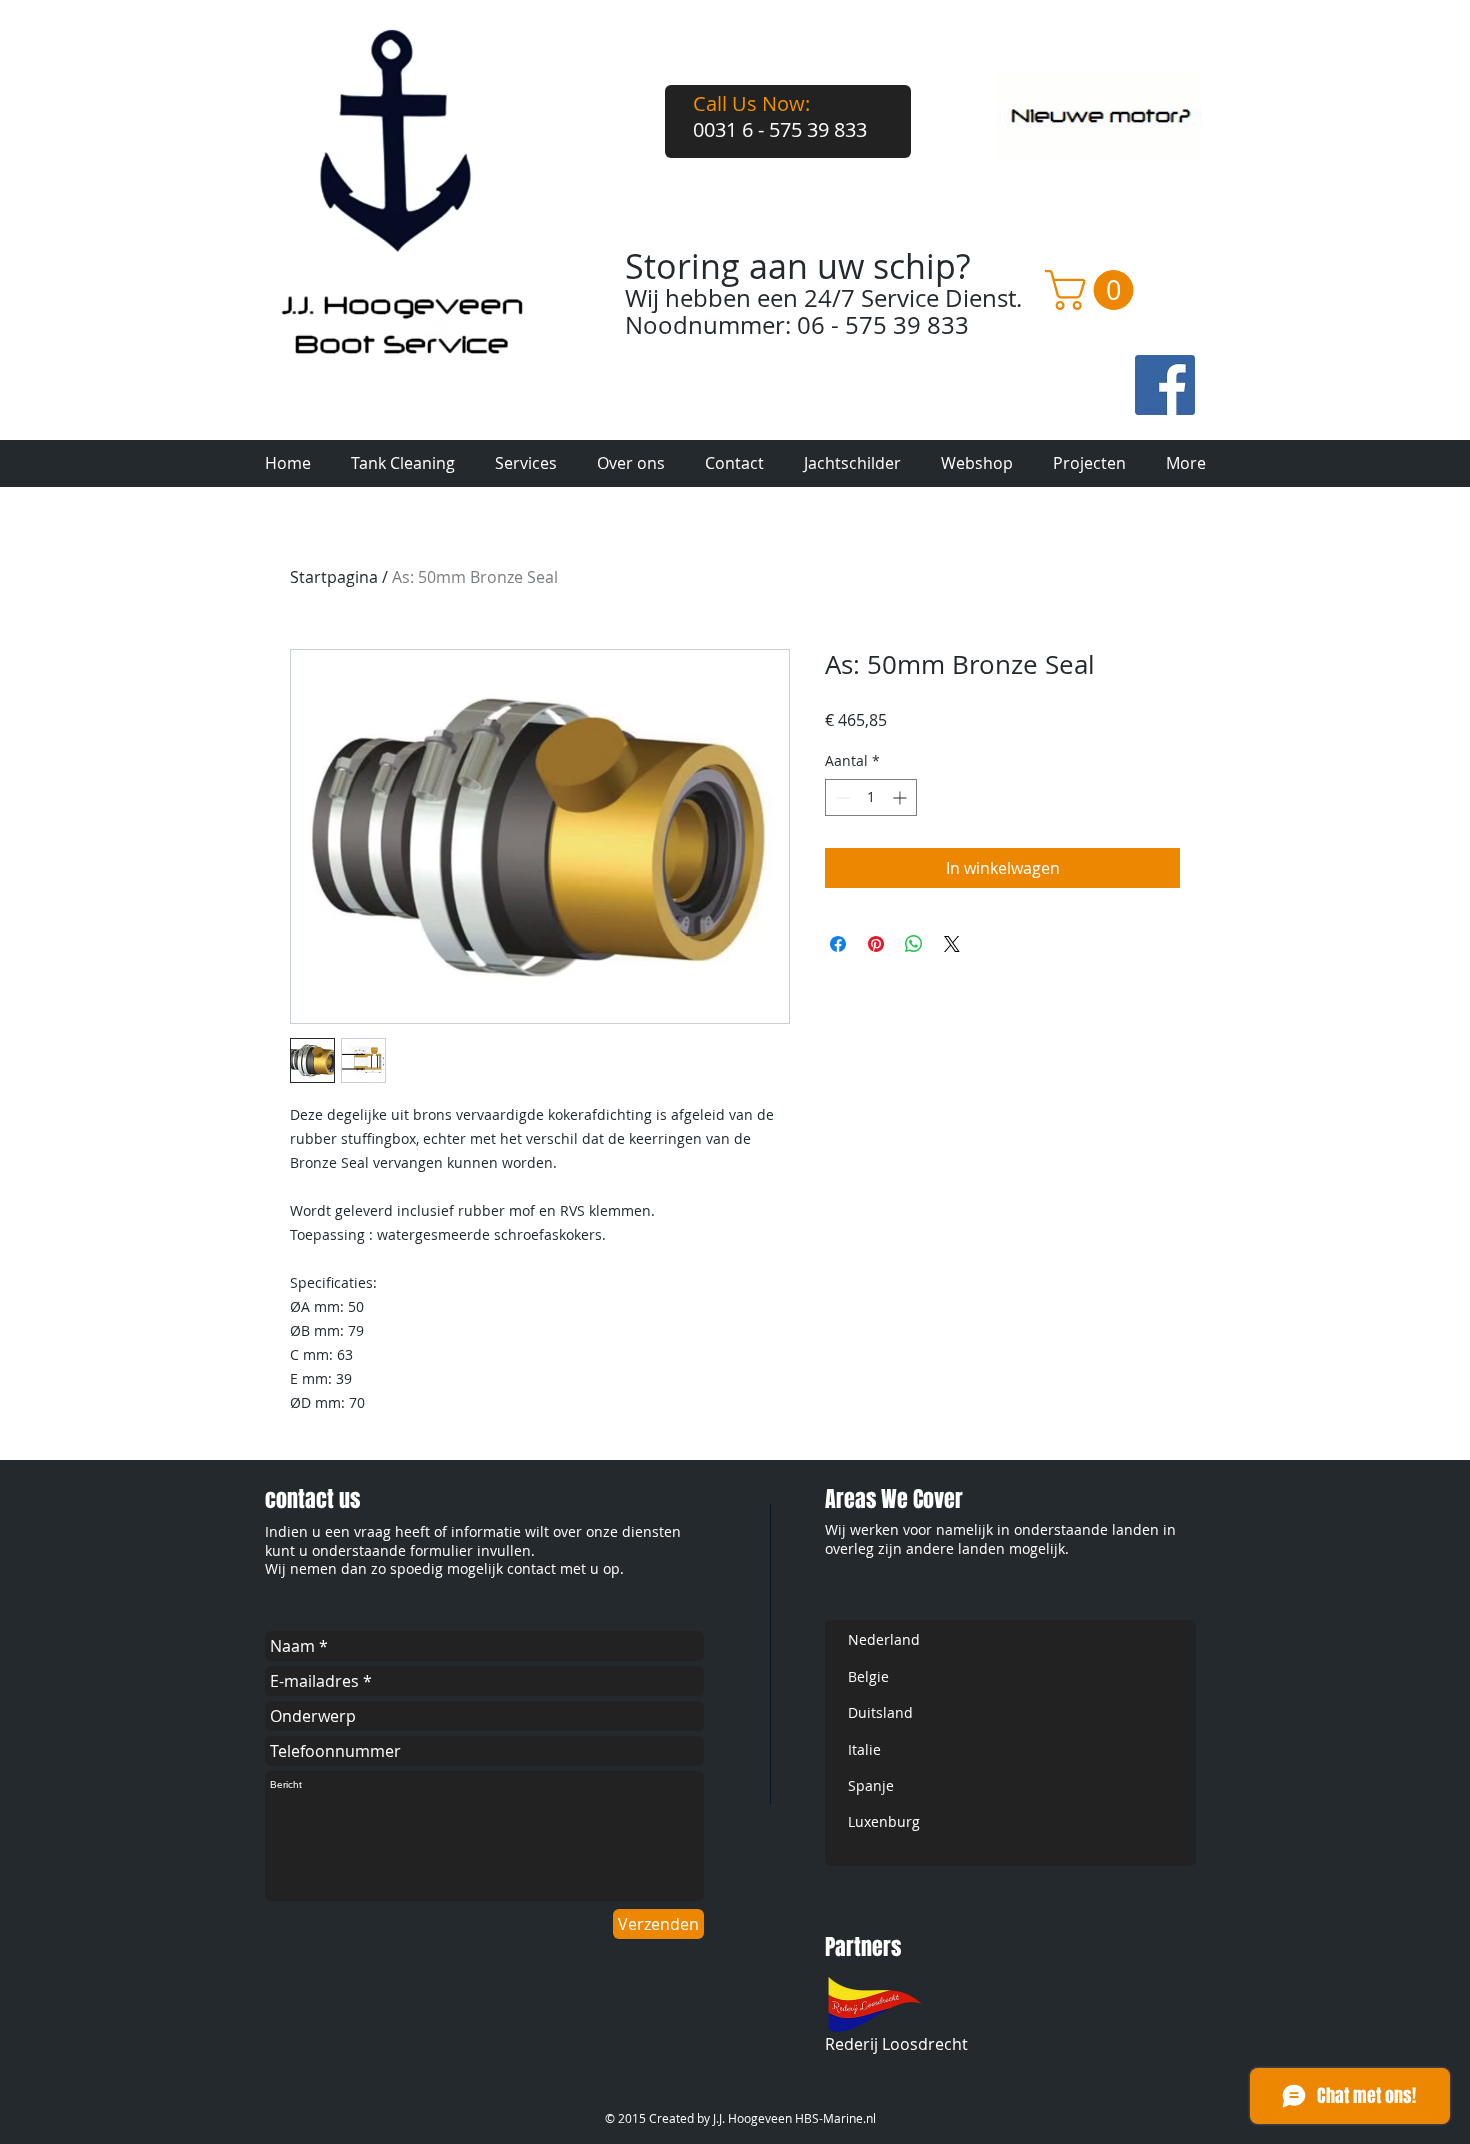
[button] (1094, 290)
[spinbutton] (871, 797)
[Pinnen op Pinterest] (876, 944)
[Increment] (901, 797)
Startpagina (334, 577)
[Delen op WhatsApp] (914, 944)
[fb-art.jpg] (1165, 385)
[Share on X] (952, 944)
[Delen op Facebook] (838, 944)
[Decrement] (840, 797)
